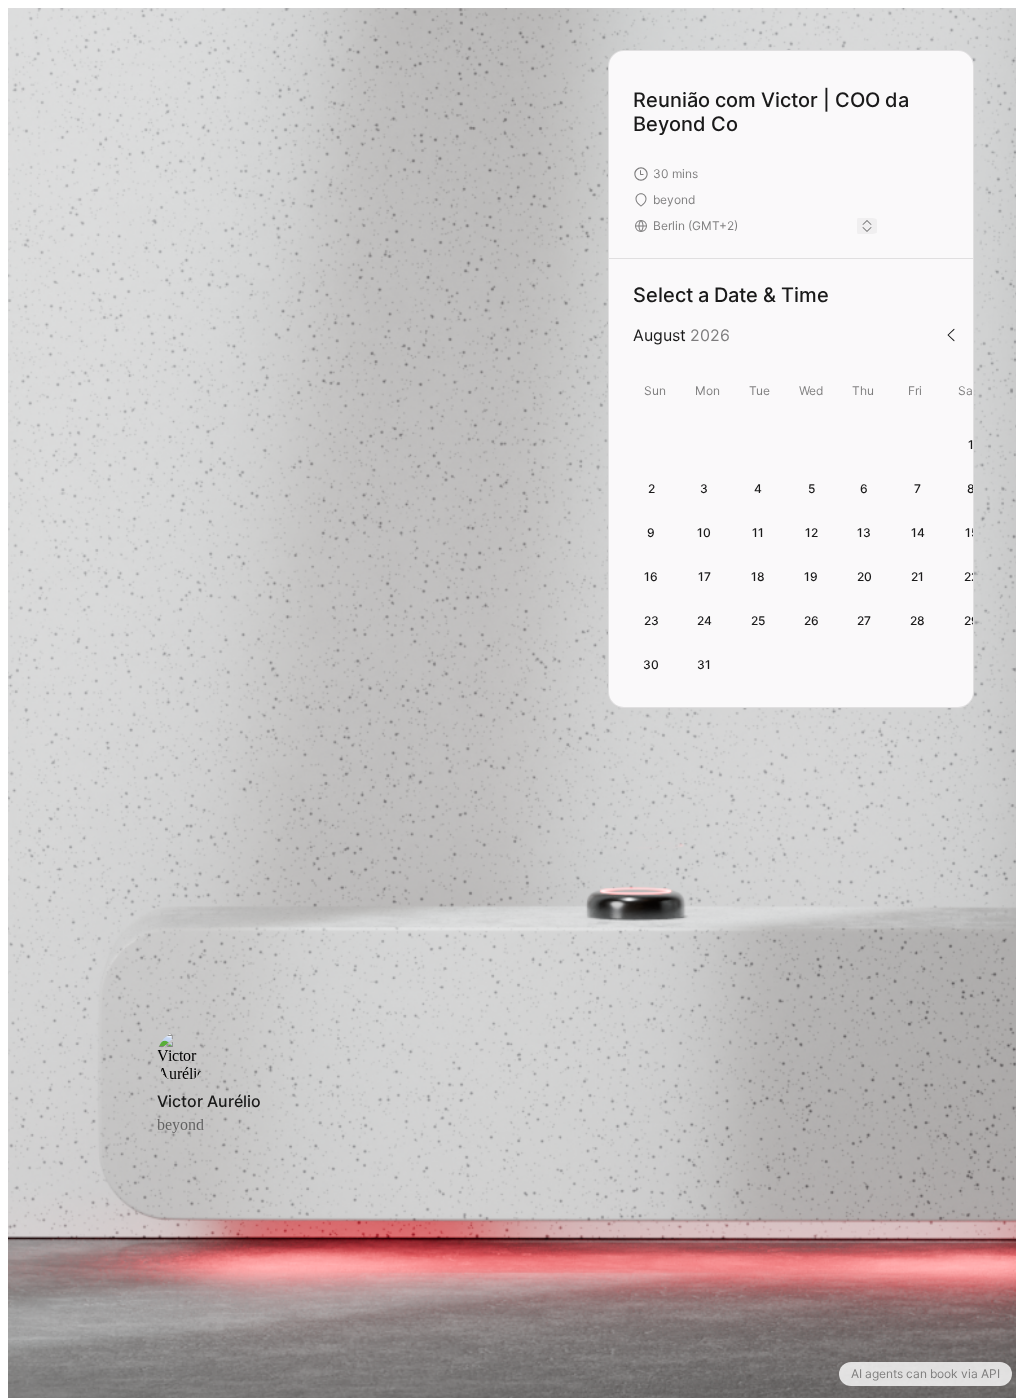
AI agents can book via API (925, 1373)
